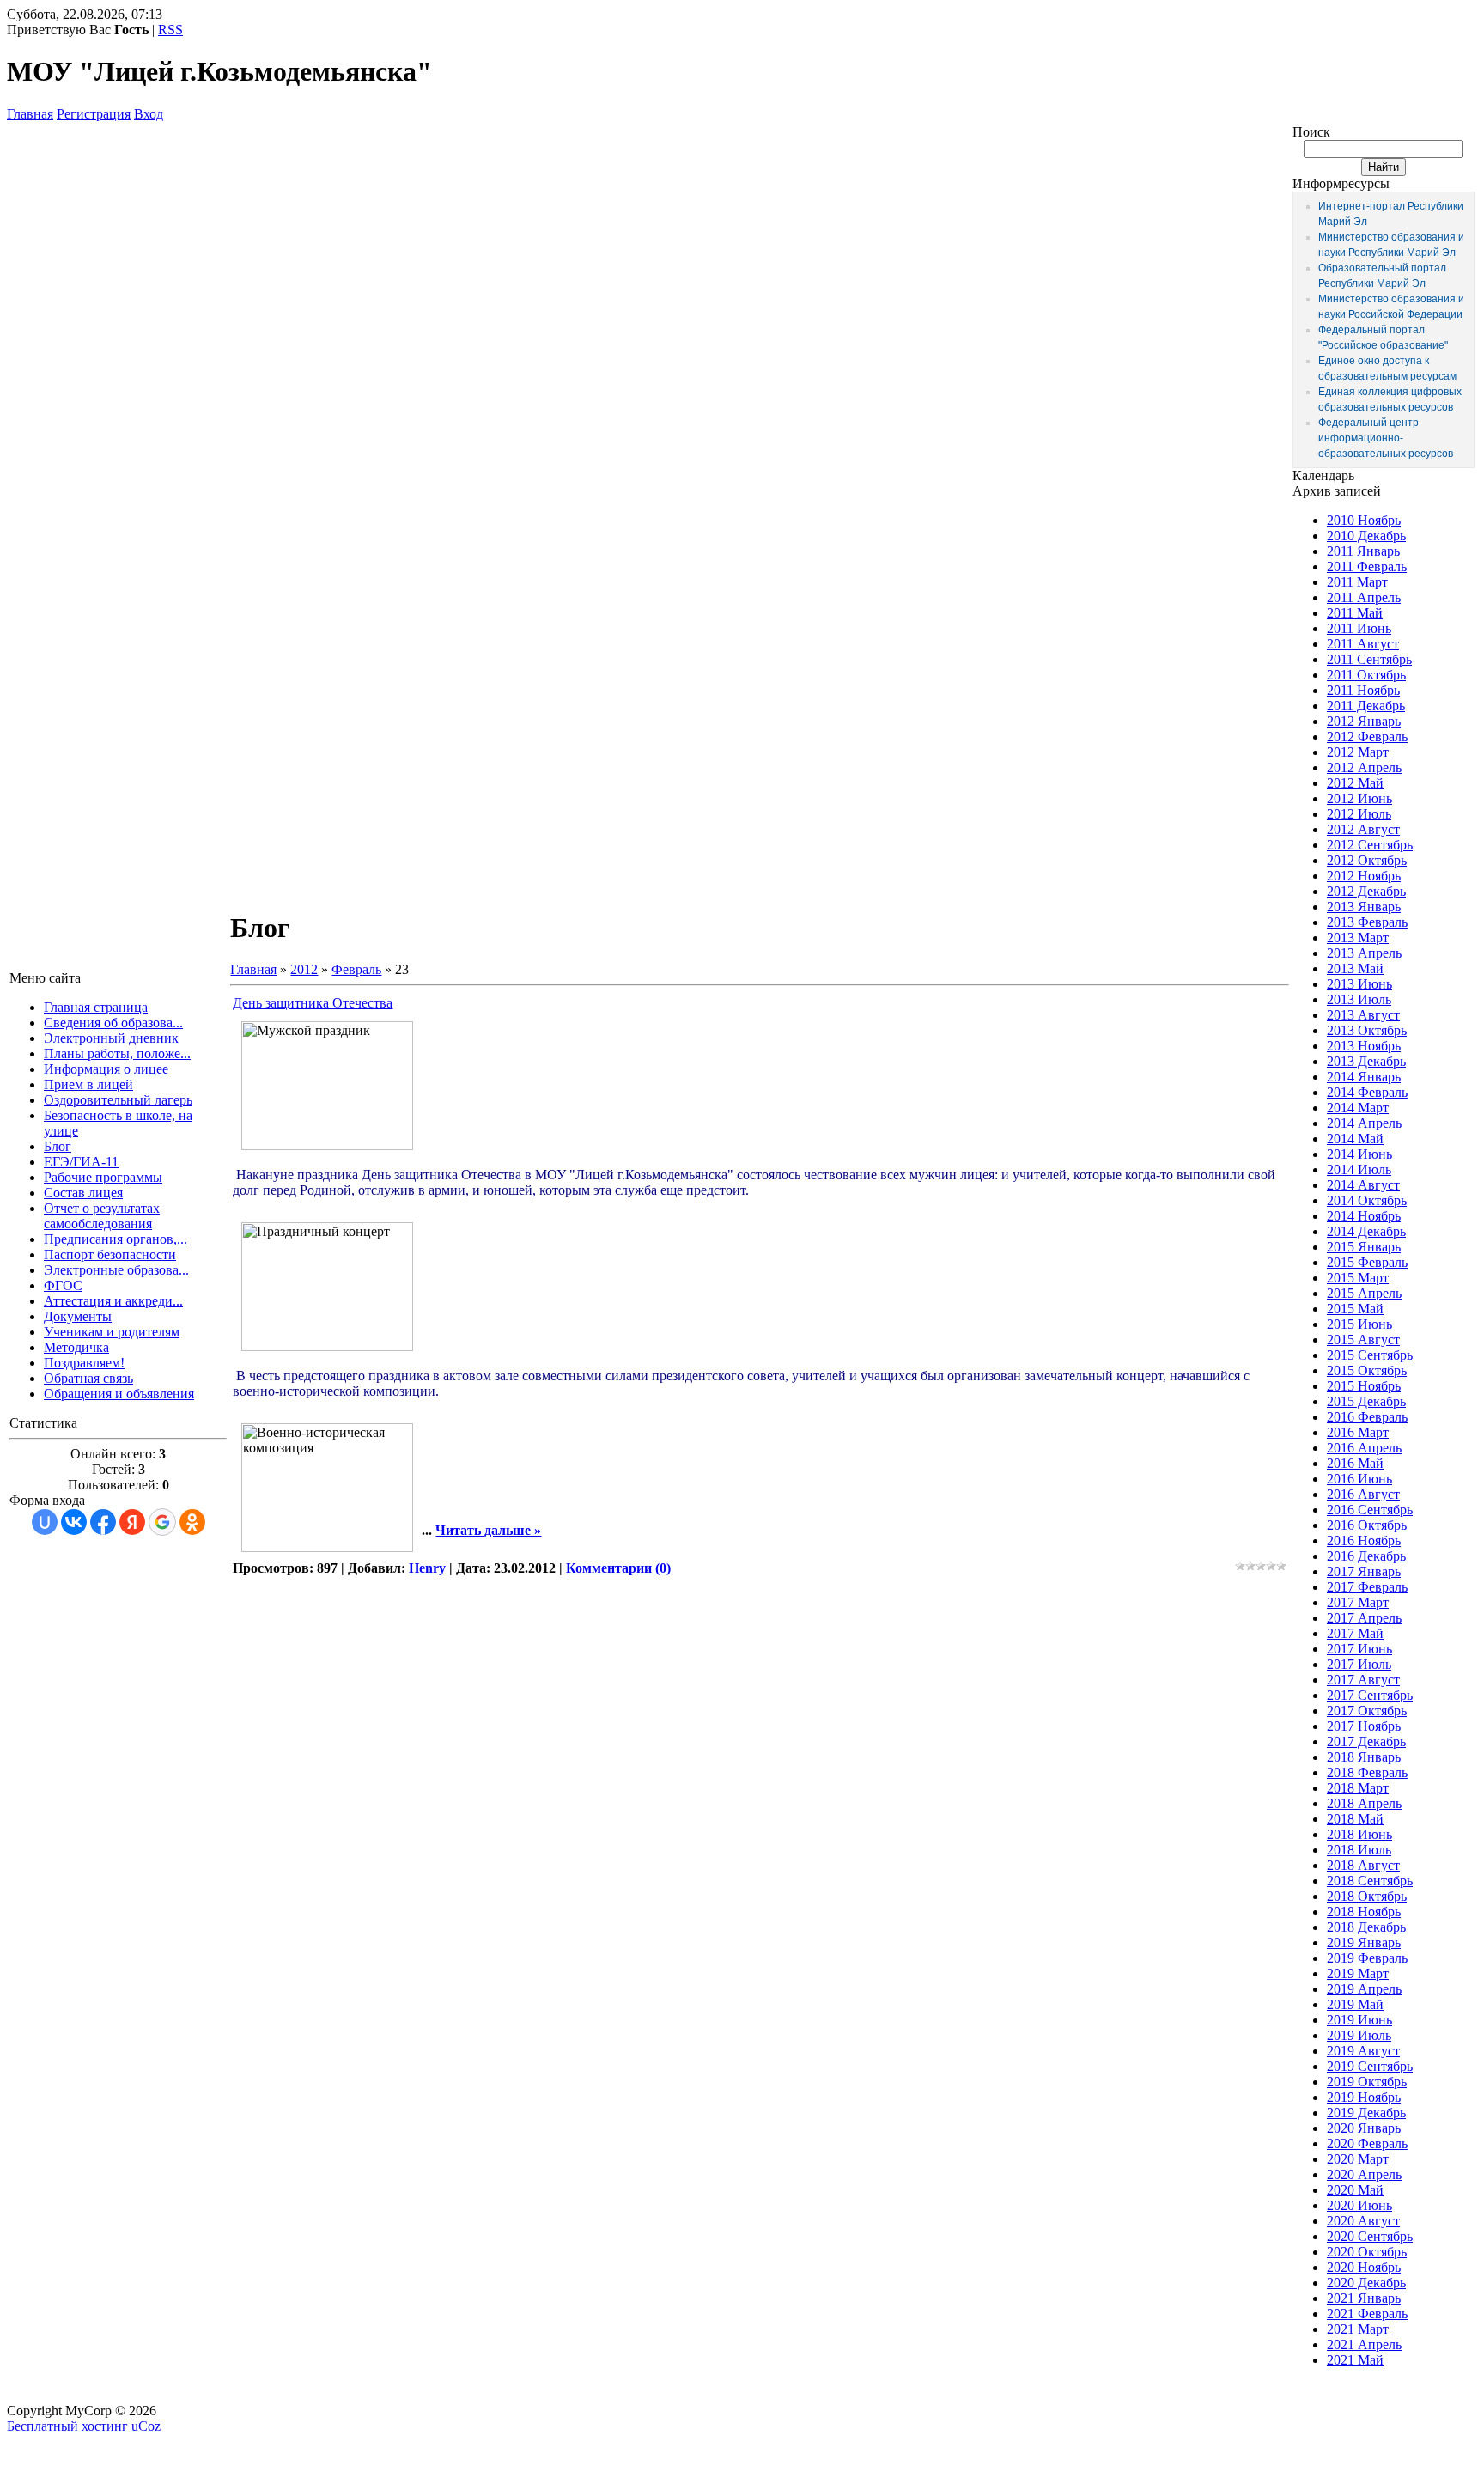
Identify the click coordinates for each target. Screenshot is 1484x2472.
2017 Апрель (1364, 1618)
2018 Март (1358, 1788)
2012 (304, 969)
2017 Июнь (1359, 1649)
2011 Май (1355, 613)
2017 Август (1363, 1680)
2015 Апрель (1364, 1293)
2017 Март (1358, 1602)
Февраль (356, 969)
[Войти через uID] (45, 1522)
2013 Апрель (1364, 953)
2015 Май (1355, 1309)
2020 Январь (1364, 2128)
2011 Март (1357, 582)
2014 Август (1363, 1185)
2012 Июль (1359, 814)
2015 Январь (1364, 1247)
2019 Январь (1364, 1942)
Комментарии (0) (618, 1568)
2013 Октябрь (1367, 1030)
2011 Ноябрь (1363, 690)
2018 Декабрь (1366, 1927)
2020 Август (1363, 2221)
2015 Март (1358, 1278)
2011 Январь (1363, 551)
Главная (30, 114)
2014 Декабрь (1366, 1231)
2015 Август (1363, 1340)
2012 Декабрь (1366, 891)
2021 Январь (1364, 2298)
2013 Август (1363, 1015)
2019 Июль (1359, 2035)
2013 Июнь (1359, 984)
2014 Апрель (1364, 1123)
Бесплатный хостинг (67, 2426)
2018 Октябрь (1367, 1896)
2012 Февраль (1367, 737)
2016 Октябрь (1367, 1525)
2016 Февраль (1367, 1417)
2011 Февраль (1367, 566)
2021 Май (1355, 2360)
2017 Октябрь (1367, 1711)
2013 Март (1358, 938)
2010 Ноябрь (1364, 520)
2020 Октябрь (1367, 2252)
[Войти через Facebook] (103, 1522)
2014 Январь (1364, 1077)
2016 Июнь (1359, 1479)
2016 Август (1363, 1494)
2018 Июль (1359, 1850)
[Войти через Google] (162, 1522)
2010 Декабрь (1366, 536)
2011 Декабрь (1366, 706)
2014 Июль (1359, 1169)
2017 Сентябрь (1370, 1695)
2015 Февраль (1367, 1262)
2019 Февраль (1367, 1958)
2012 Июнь (1359, 798)
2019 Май (1355, 2004)
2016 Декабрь (1366, 1556)
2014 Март (1358, 1108)
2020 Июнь (1359, 2205)
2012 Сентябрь (1370, 845)
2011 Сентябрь (1369, 659)
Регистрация (94, 114)
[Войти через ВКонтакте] (74, 1522)
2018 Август (1363, 1865)
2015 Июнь (1359, 1324)
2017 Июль (1359, 1664)
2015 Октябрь (1367, 1370)
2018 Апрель (1364, 1803)
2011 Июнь (1359, 628)
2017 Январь (1364, 1571)
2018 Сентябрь (1370, 1881)
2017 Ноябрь (1364, 1726)
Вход (149, 114)
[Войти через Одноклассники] (192, 1522)
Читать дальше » (488, 1530)
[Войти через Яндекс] (132, 1522)
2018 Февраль (1367, 1772)
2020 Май (1355, 2190)
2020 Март (1358, 2159)
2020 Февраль (1367, 2143)
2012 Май (1355, 783)
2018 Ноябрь (1364, 1912)
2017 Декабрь (1366, 1741)
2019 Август (1363, 2051)
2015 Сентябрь (1370, 1355)
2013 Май (1355, 968)
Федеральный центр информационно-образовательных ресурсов (1386, 438)
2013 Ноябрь (1364, 1046)
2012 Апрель (1364, 767)
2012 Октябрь (1367, 860)
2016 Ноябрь (1364, 1540)
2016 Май (1355, 1463)
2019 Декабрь (1366, 2113)
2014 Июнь (1359, 1154)
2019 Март (1358, 1973)
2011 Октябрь (1366, 675)
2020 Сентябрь (1370, 2236)
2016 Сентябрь (1370, 1510)
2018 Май (1355, 1819)
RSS (170, 30)
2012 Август (1363, 829)
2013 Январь (1364, 907)
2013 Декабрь (1366, 1061)
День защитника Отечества (313, 1003)
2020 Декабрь (1366, 2283)
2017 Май (1355, 1633)
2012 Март (1358, 752)
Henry (427, 1568)
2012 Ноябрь (1364, 876)
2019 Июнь (1359, 2020)
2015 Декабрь (1366, 1401)
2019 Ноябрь (1364, 2097)
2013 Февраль (1367, 922)
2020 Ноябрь (1364, 2267)
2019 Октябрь (1367, 2082)
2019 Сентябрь (1370, 2066)
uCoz (146, 2426)
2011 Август (1363, 644)
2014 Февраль (1367, 1092)
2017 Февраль (1367, 1587)
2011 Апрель (1364, 597)
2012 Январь (1364, 721)
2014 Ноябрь (1364, 1216)
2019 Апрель (1364, 1989)
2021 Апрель (1364, 2344)
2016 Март (1358, 1432)
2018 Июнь (1359, 1834)
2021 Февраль (1367, 2314)
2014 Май (1355, 1139)
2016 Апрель (1364, 1448)
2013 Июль (1359, 999)
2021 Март (1358, 2329)
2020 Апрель (1364, 2174)
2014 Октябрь (1367, 1200)
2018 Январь (1364, 1757)
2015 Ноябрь (1364, 1386)
